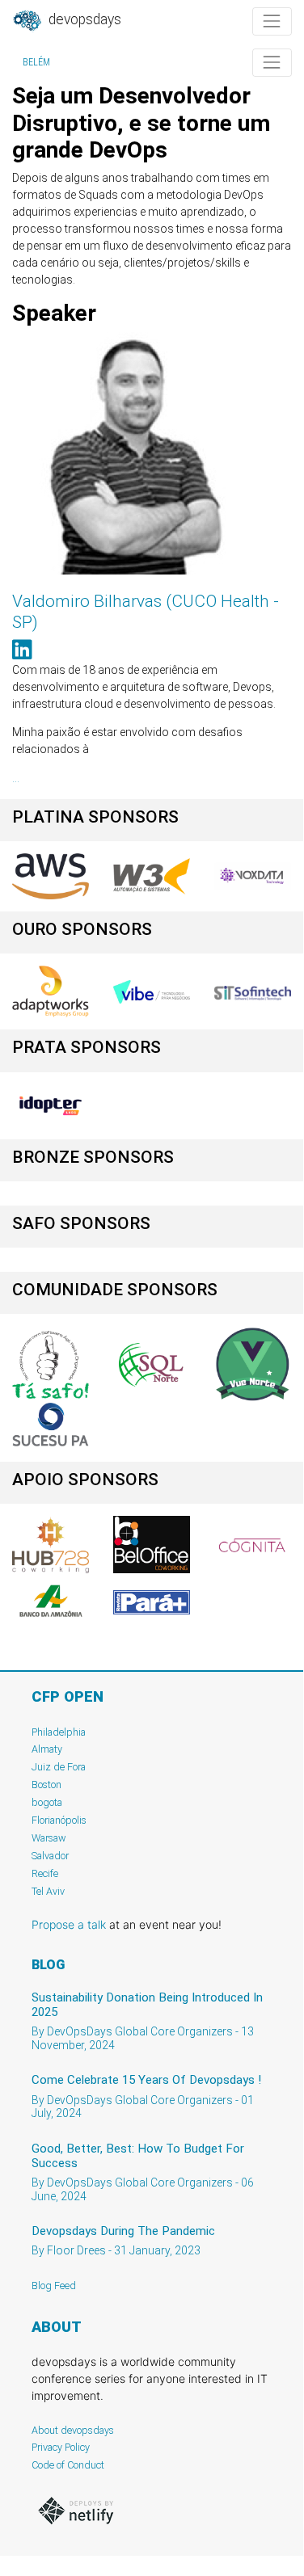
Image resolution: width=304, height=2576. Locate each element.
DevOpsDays (83, 19)
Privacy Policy (61, 2447)
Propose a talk (69, 1924)
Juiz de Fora (59, 1767)
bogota (47, 1802)
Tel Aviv (48, 1891)
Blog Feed (54, 2286)
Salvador (50, 1856)
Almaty (47, 1749)
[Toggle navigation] (272, 21)
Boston (46, 1785)
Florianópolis (59, 1820)
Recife (45, 1873)
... (16, 778)
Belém (36, 62)
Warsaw (49, 1838)
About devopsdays (73, 2430)
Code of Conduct (68, 2465)
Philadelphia (59, 1732)
